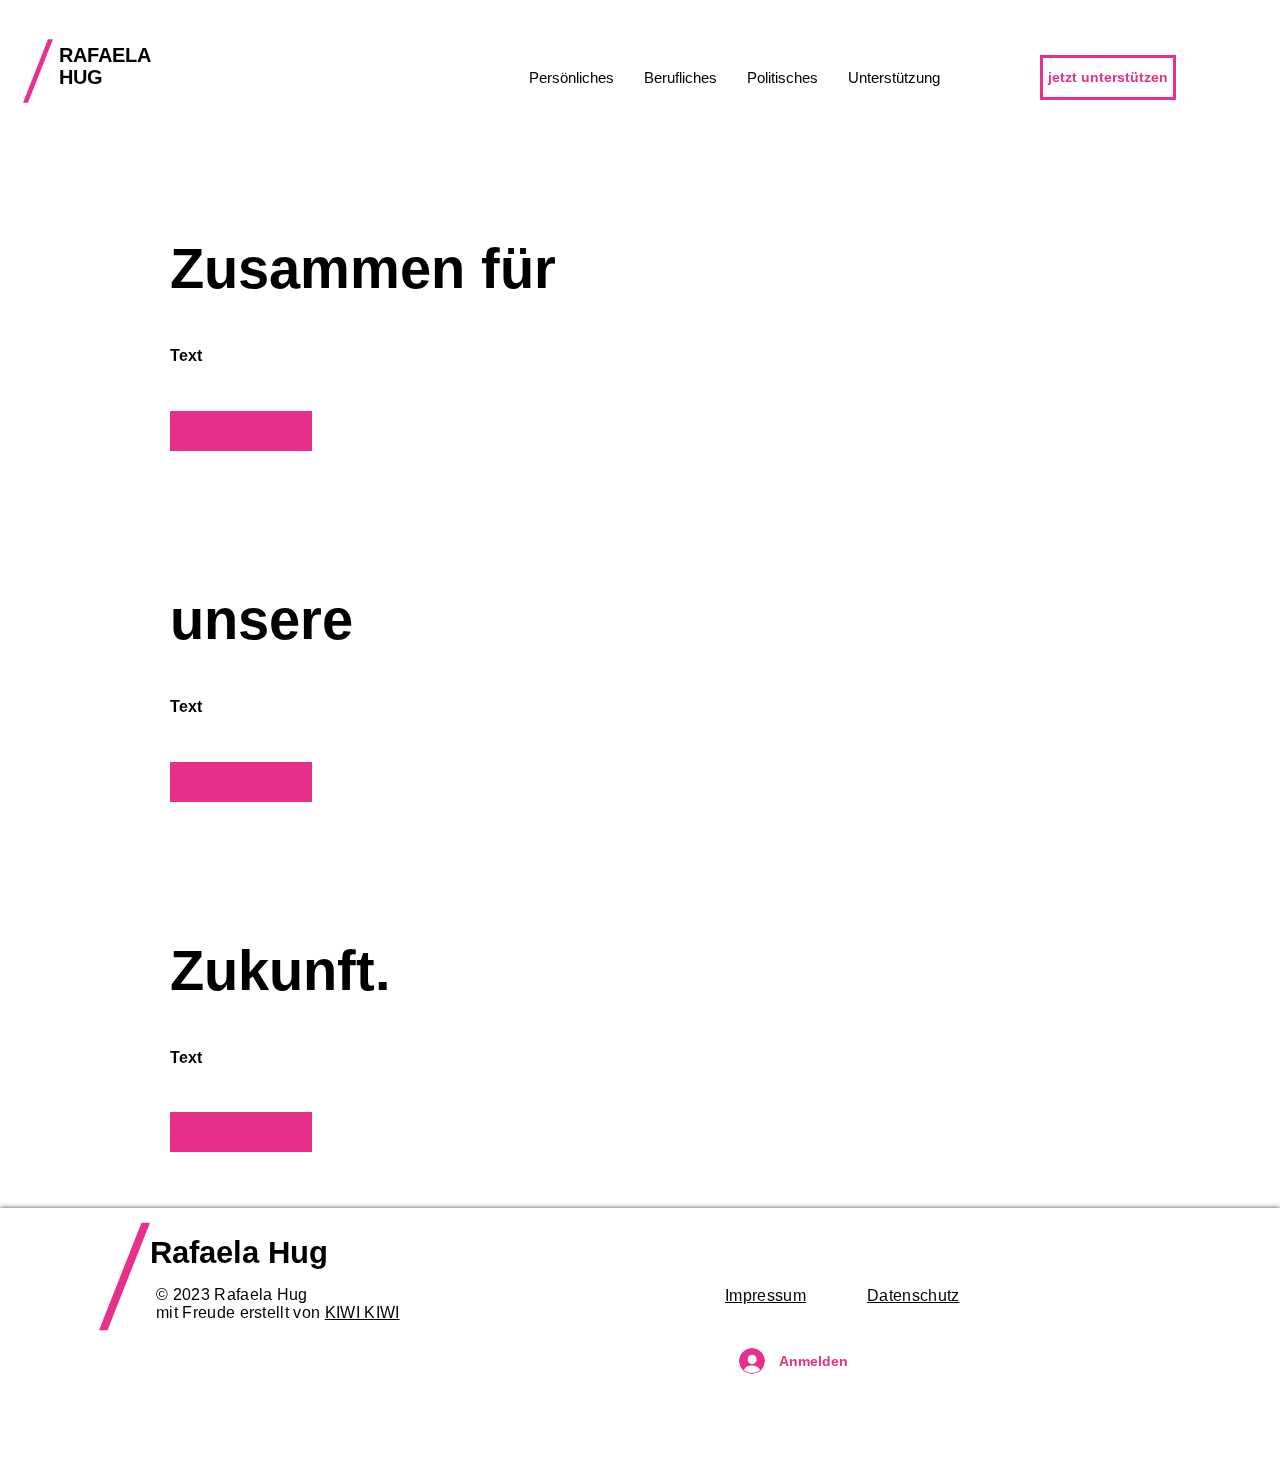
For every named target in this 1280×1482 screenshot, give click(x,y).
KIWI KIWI (362, 1312)
